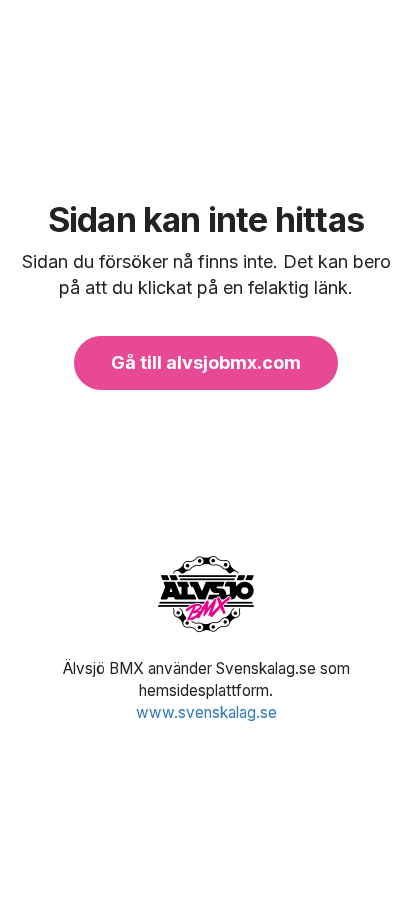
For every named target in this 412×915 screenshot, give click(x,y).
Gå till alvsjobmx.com (206, 362)
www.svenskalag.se (206, 712)
